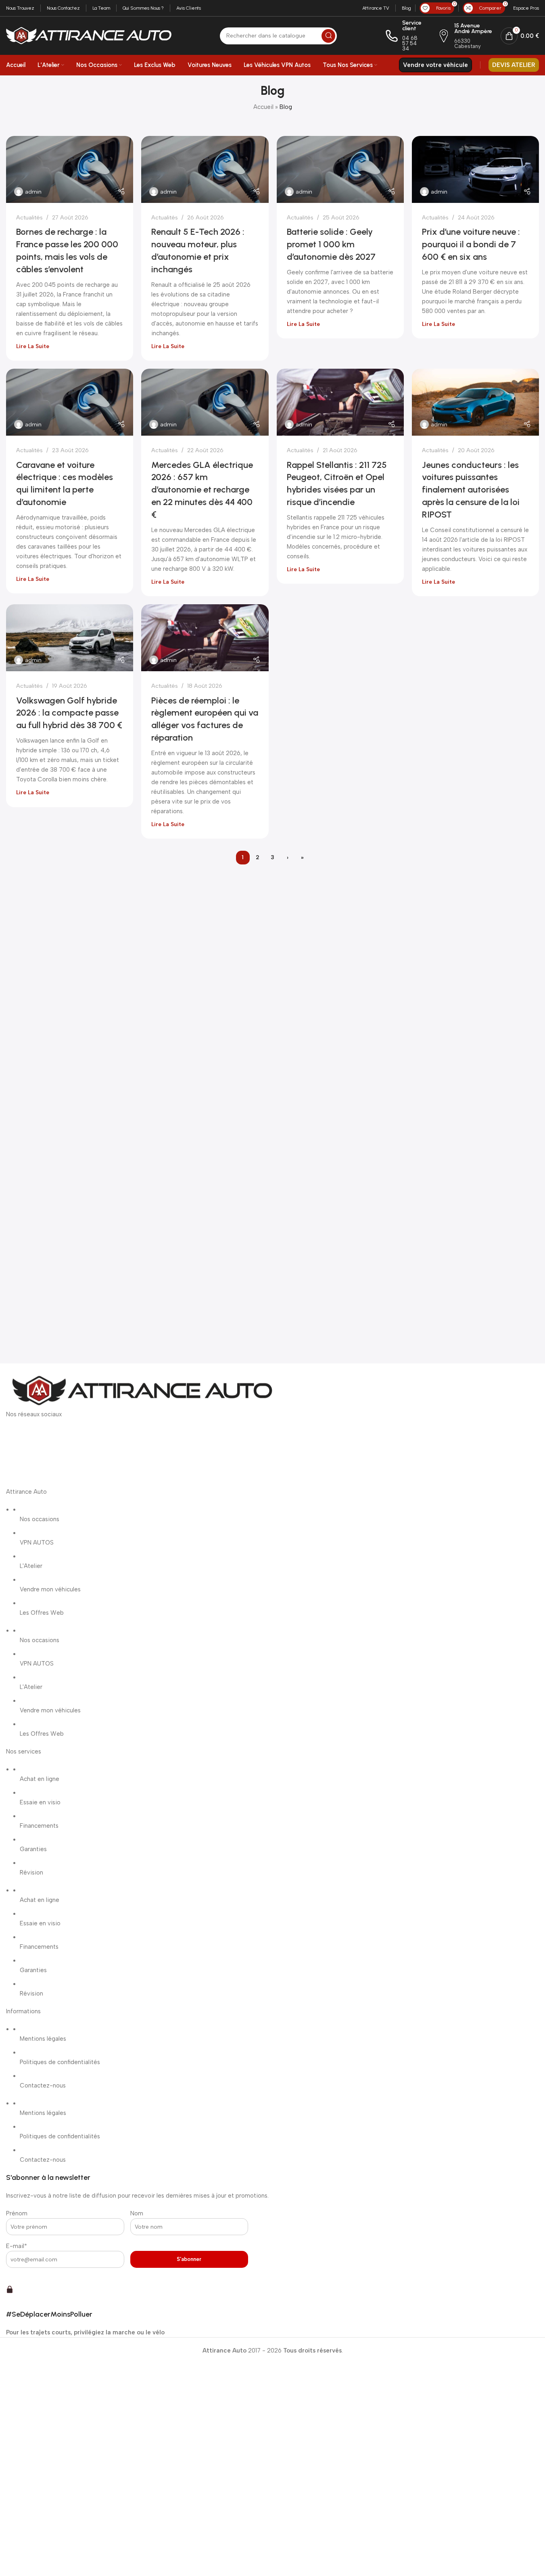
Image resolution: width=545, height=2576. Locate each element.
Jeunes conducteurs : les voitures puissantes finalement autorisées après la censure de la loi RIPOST (471, 490)
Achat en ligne (40, 1779)
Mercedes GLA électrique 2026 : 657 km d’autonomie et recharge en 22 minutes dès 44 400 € (202, 490)
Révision (31, 1873)
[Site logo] (89, 35)
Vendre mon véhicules (50, 1589)
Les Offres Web (42, 1613)
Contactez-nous (43, 2085)
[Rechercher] (328, 36)
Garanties (33, 1849)
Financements (39, 1826)
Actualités (29, 217)
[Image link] (141, 1391)
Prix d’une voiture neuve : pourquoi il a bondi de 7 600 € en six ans (471, 244)
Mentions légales (43, 2039)
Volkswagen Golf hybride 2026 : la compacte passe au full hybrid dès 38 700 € (69, 713)
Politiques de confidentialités (60, 2062)
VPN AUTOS (37, 1543)
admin (33, 192)
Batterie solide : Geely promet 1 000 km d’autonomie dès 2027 (331, 244)
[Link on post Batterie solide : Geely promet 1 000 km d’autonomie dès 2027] (340, 169)
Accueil (263, 107)
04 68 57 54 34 (410, 43)
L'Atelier (31, 1566)
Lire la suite (33, 346)
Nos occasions (40, 1519)
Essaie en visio (40, 1802)
